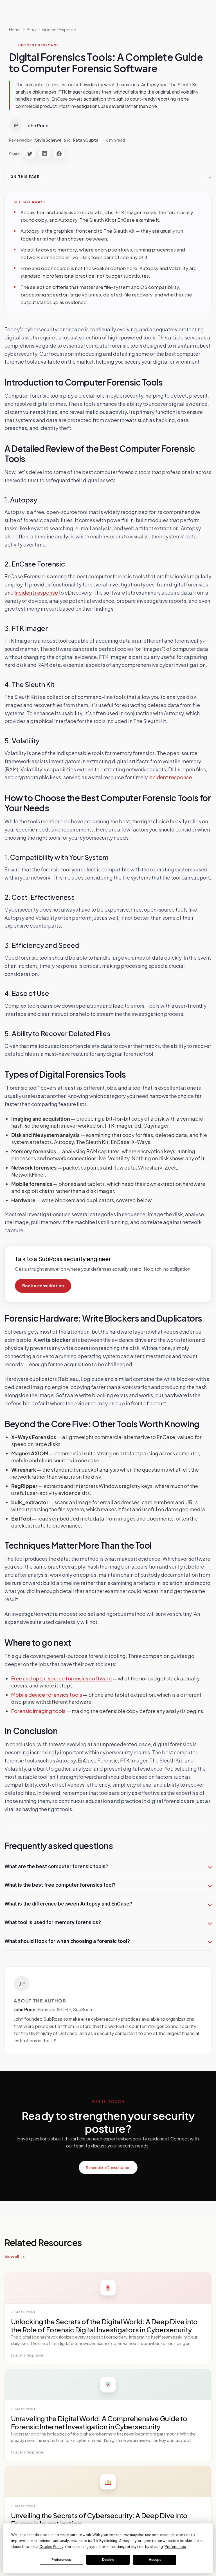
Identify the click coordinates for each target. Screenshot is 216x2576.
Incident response (36, 593)
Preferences (61, 2560)
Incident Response (59, 30)
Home (15, 30)
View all (12, 2256)
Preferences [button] (175, 2547)
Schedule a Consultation (108, 2167)
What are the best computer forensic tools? (56, 1866)
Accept (155, 2560)
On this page (25, 177)
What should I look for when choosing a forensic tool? (67, 1941)
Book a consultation (43, 1286)
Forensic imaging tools (38, 1711)
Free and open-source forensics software (61, 1678)
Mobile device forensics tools (47, 1695)
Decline (108, 2560)
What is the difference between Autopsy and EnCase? (68, 1904)
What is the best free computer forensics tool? (60, 1885)
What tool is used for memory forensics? (53, 1922)
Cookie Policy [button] (51, 2547)
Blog (31, 30)
